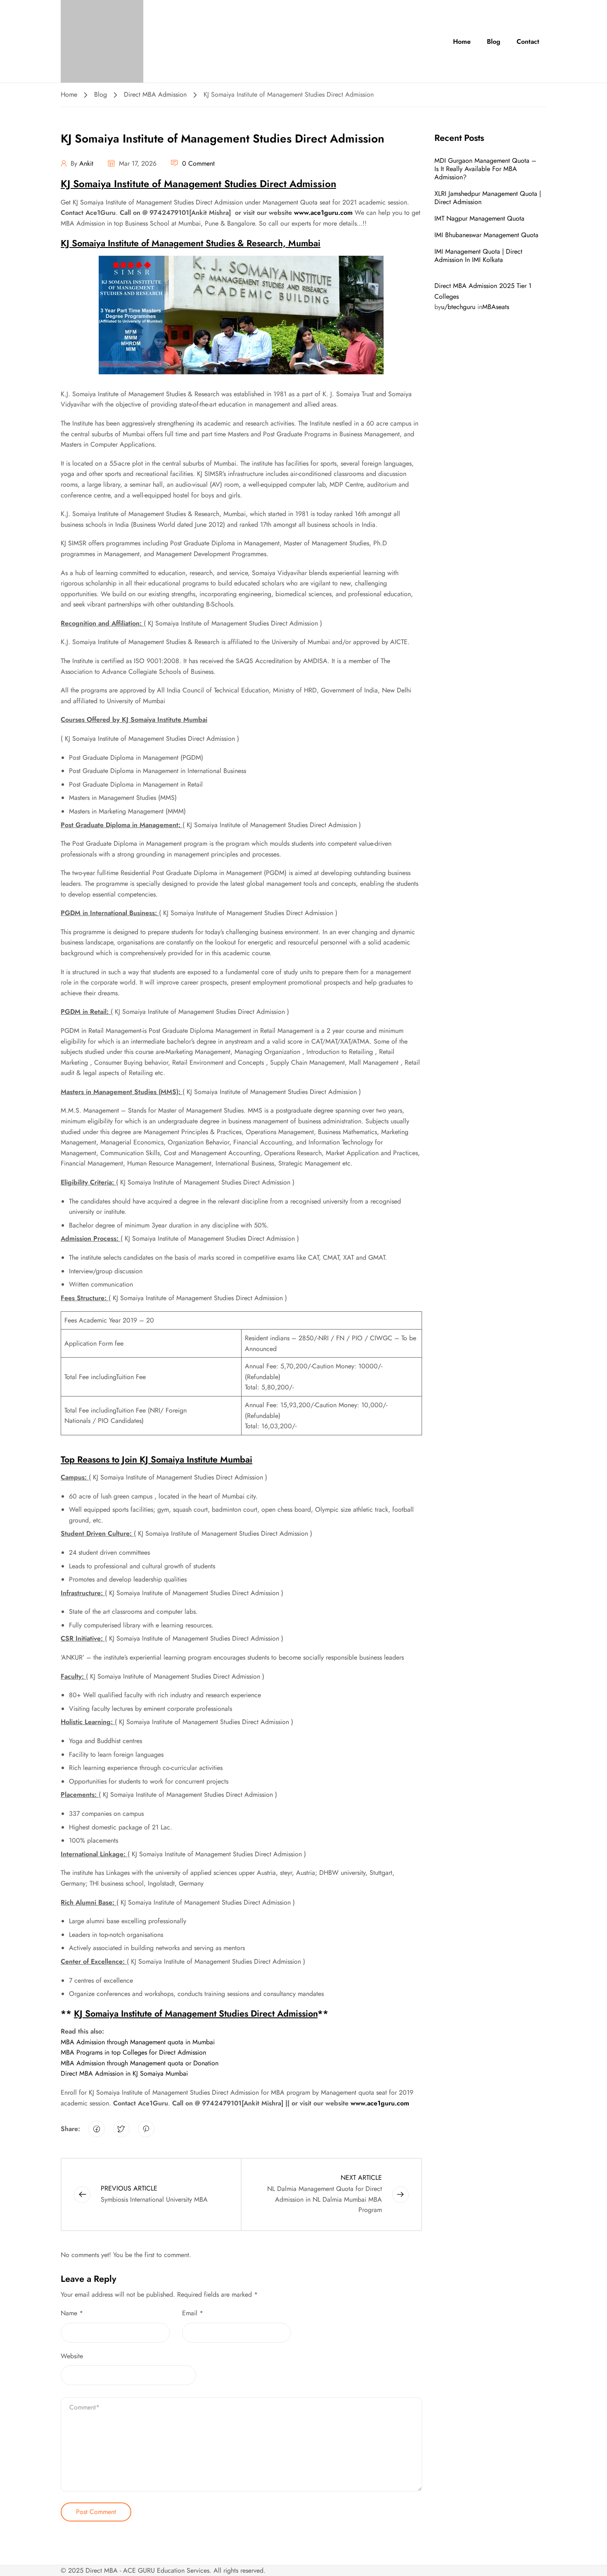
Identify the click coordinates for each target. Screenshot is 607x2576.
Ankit (86, 163)
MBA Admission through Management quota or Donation (140, 2063)
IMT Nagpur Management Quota (479, 218)
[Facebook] (97, 2129)
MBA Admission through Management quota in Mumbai (138, 2042)
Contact (528, 42)
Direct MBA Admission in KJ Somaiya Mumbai (124, 2073)
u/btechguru (458, 307)
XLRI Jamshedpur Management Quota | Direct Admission (488, 198)
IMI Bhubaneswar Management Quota (486, 235)
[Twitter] (121, 2129)
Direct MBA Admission (155, 94)
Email (193, 2313)
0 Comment (198, 163)
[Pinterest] (146, 2129)
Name (72, 2313)
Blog (494, 42)
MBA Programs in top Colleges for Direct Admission (133, 2052)
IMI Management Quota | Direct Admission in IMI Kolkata (478, 256)
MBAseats (496, 307)
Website (72, 2356)
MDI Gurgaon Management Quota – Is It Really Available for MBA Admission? (485, 169)
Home (462, 42)
